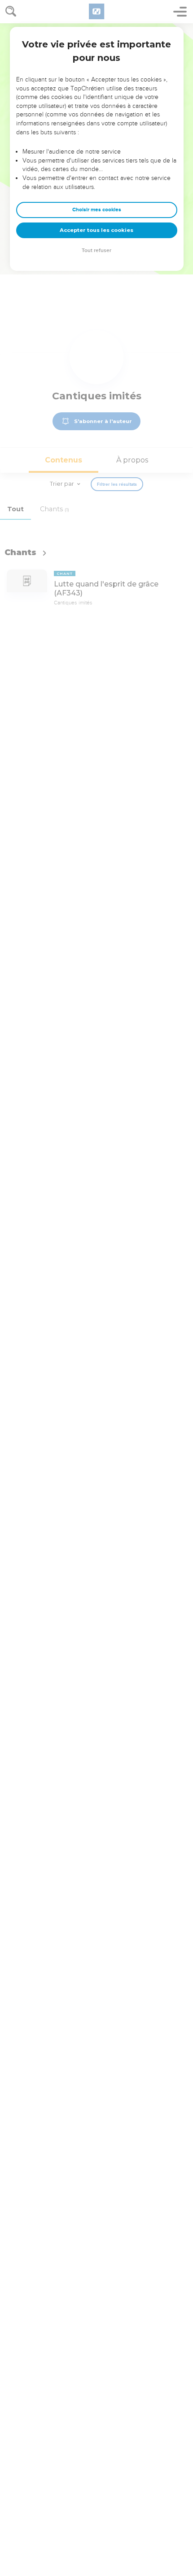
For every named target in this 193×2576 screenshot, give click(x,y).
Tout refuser (96, 250)
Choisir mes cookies (97, 210)
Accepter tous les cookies (96, 230)
